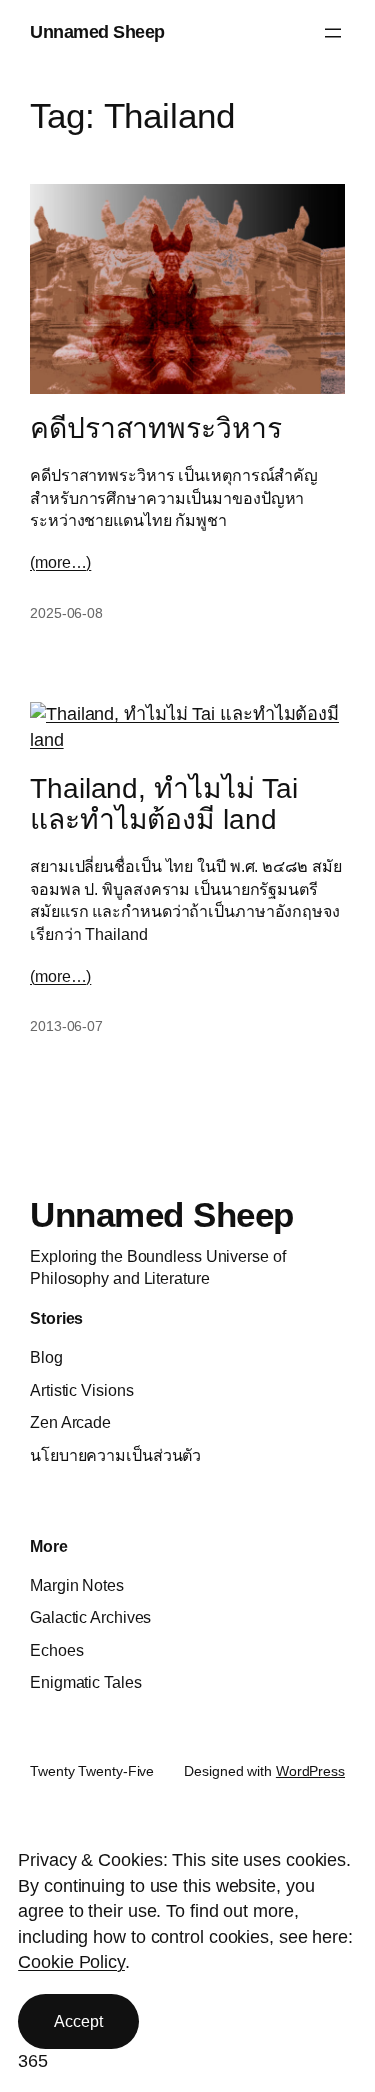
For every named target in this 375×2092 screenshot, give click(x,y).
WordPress (310, 1771)
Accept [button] (78, 2021)
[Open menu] (333, 33)
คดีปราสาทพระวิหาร (156, 428)
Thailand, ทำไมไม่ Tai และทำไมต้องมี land (164, 804)
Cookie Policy (71, 1962)
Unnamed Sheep (97, 32)
